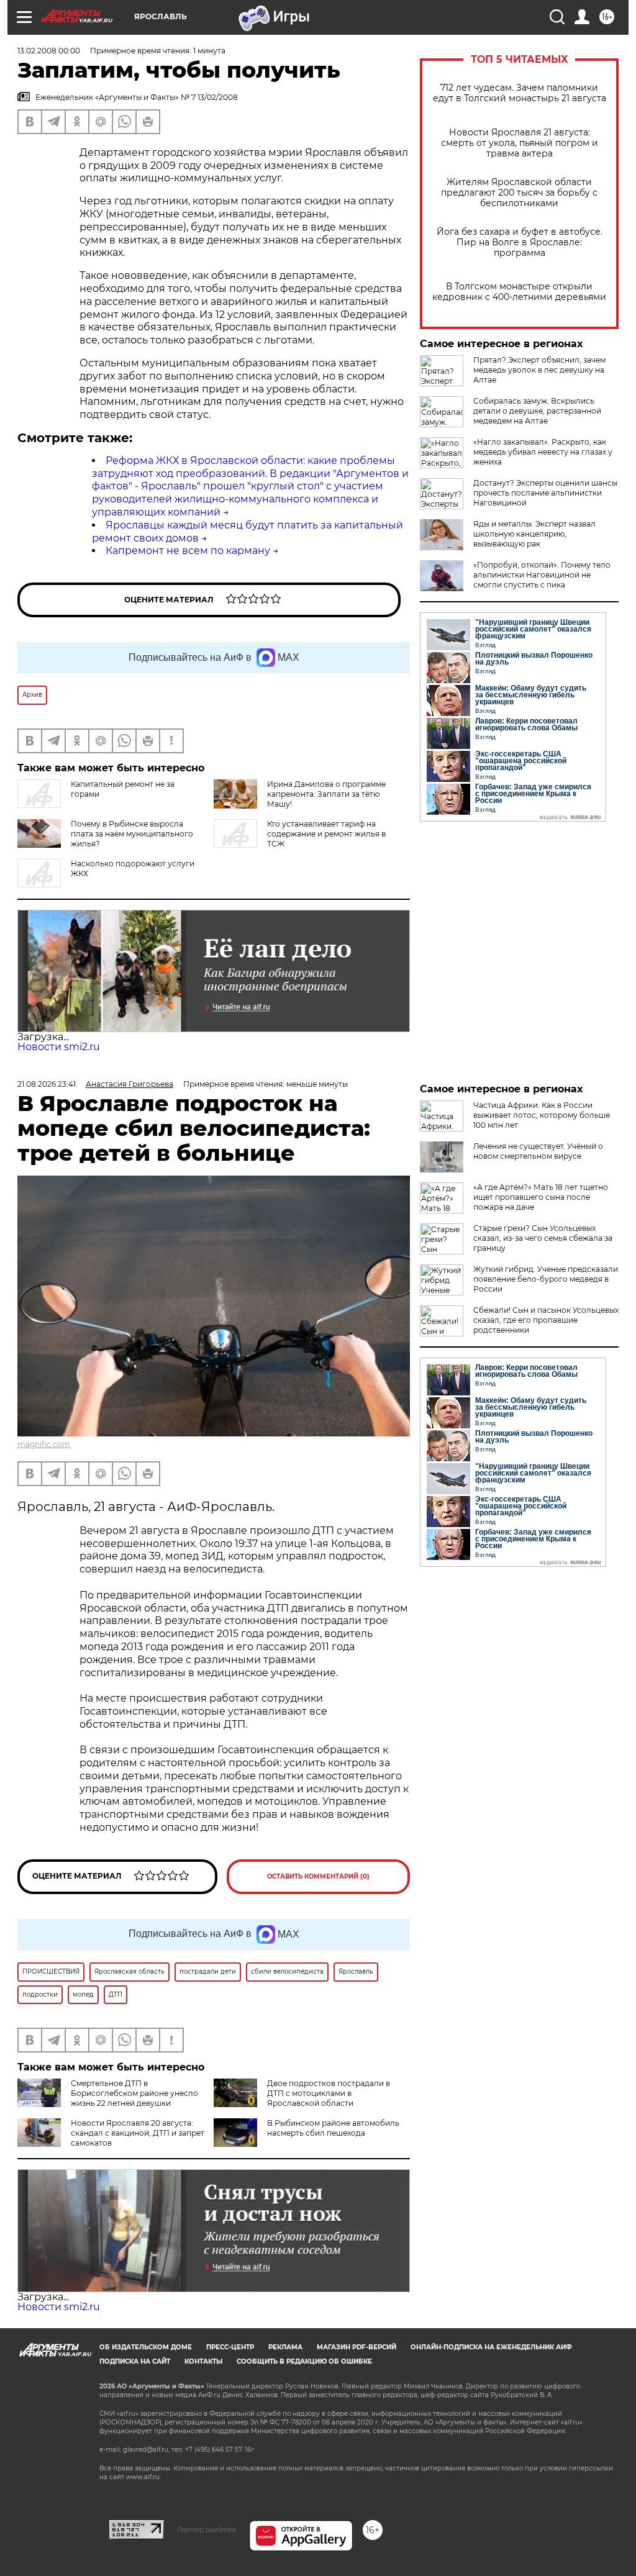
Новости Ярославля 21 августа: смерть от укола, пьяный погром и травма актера (520, 143)
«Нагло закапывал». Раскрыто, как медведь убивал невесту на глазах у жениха (543, 452)
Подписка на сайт (135, 2361)
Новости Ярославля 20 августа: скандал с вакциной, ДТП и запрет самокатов (138, 2133)
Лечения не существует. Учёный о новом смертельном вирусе (538, 1151)
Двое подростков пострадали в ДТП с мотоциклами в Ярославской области (329, 2093)
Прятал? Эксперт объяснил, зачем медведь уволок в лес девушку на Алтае (539, 370)
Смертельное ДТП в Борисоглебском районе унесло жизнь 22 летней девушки (134, 2093)
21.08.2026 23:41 (47, 1084)
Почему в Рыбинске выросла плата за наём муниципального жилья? (132, 834)
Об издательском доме (146, 2347)
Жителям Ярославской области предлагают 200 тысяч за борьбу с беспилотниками (519, 193)
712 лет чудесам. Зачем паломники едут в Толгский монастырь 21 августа (520, 93)
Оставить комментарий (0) (318, 1876)
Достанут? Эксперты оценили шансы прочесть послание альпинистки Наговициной (545, 493)
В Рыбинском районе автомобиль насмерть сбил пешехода (333, 2128)
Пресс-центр (230, 2347)
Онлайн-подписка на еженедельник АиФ (491, 2347)
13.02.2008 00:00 (49, 51)
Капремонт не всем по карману (188, 551)
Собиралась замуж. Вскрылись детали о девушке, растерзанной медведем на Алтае (537, 411)
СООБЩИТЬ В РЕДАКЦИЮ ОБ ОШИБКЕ (304, 2361)
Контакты (203, 2361)
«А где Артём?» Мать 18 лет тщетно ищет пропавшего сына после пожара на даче (541, 1197)
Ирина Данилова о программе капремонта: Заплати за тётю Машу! (326, 794)
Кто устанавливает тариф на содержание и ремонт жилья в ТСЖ (326, 834)
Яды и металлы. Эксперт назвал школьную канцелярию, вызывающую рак (534, 534)
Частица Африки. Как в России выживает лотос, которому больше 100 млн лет (542, 1115)
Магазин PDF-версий (357, 2347)
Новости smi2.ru (59, 1047)
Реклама (285, 2347)
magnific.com (44, 1444)
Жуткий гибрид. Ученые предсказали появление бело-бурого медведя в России (546, 1279)
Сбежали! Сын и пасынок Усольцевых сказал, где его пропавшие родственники (546, 1320)
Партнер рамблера (207, 2529)
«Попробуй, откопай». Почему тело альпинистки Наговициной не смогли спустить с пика (542, 575)
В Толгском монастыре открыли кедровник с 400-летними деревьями (519, 292)
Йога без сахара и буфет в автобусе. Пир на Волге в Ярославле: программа (520, 243)
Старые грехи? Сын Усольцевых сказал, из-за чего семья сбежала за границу (543, 1238)
